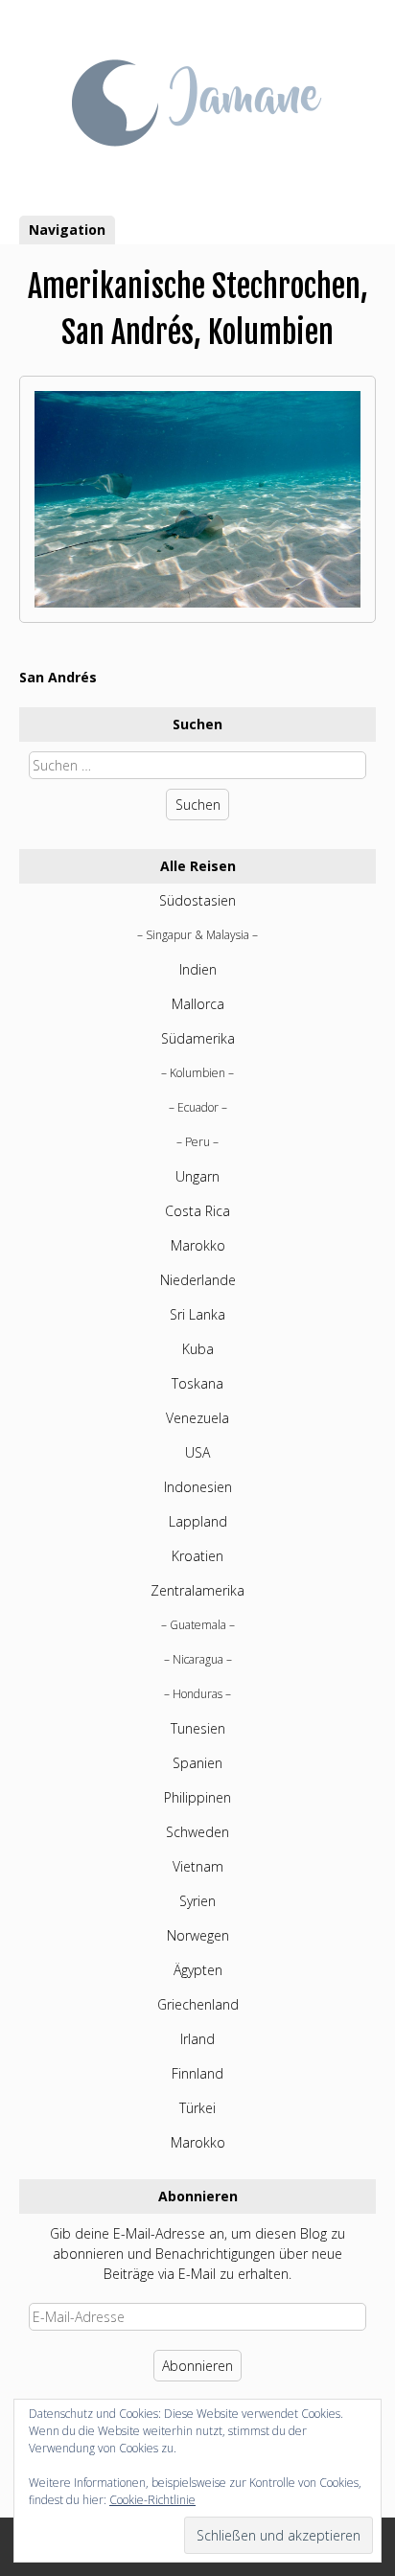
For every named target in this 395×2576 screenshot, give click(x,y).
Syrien (197, 1901)
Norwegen (198, 1935)
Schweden (197, 1832)
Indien (198, 969)
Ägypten (198, 1970)
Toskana (197, 1383)
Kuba (198, 1349)
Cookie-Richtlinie (152, 2500)
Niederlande (198, 1280)
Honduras (197, 1694)
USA (197, 1452)
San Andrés (58, 677)
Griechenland (198, 2004)
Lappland (198, 1521)
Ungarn (197, 1176)
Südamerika (198, 1038)
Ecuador (198, 1107)
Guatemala (198, 1625)
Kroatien (197, 1556)
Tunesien (198, 1728)
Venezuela (197, 1418)
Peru (197, 1142)
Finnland (197, 2073)
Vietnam (198, 1866)
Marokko (198, 1245)
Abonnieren (197, 2366)
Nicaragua (198, 1659)
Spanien (197, 1763)
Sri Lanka (197, 1314)
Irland (197, 2039)
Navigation (67, 230)
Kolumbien (197, 1073)
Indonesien (198, 1487)
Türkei (197, 2108)
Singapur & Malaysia (197, 935)
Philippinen (197, 1797)
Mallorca (198, 1004)
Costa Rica (197, 1211)
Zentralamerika (197, 1590)
